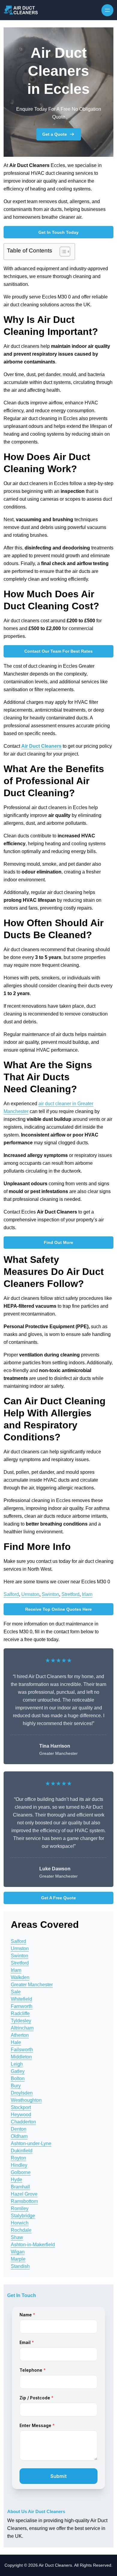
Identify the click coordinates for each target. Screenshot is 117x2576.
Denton (19, 2129)
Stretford (70, 1594)
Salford (11, 1594)
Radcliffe (20, 2013)
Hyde (16, 2180)
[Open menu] (107, 10)
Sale (16, 1992)
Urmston (30, 1594)
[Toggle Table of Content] (62, 252)
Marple (18, 2259)
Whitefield (21, 1999)
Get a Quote (55, 134)
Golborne (21, 2172)
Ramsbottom (24, 2201)
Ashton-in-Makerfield (33, 2245)
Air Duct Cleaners (41, 746)
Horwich (20, 2223)
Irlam (87, 1594)
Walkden (20, 1977)
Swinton (50, 1594)
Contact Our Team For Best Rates (58, 651)
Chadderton (23, 2122)
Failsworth (22, 2050)
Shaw (17, 2237)
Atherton (20, 2035)
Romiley (20, 2208)
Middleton (21, 2057)
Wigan (18, 2252)
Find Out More (58, 1242)
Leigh (17, 2064)
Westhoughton (26, 2100)
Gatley (18, 2071)
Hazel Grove (24, 2194)
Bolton (18, 2078)
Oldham (19, 2136)
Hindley (19, 2165)
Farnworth (22, 2006)
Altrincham (22, 2028)
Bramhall (20, 2187)
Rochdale (21, 2230)
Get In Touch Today (58, 232)
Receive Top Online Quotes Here (58, 1609)
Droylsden (22, 2093)
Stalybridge (23, 2216)
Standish (20, 2266)
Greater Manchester (32, 1985)
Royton (18, 2158)
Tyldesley (21, 2021)
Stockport (21, 2107)
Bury (16, 2086)
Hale (16, 2042)
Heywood (21, 2115)
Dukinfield (22, 2151)
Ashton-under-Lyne (31, 2143)
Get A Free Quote (58, 1898)
